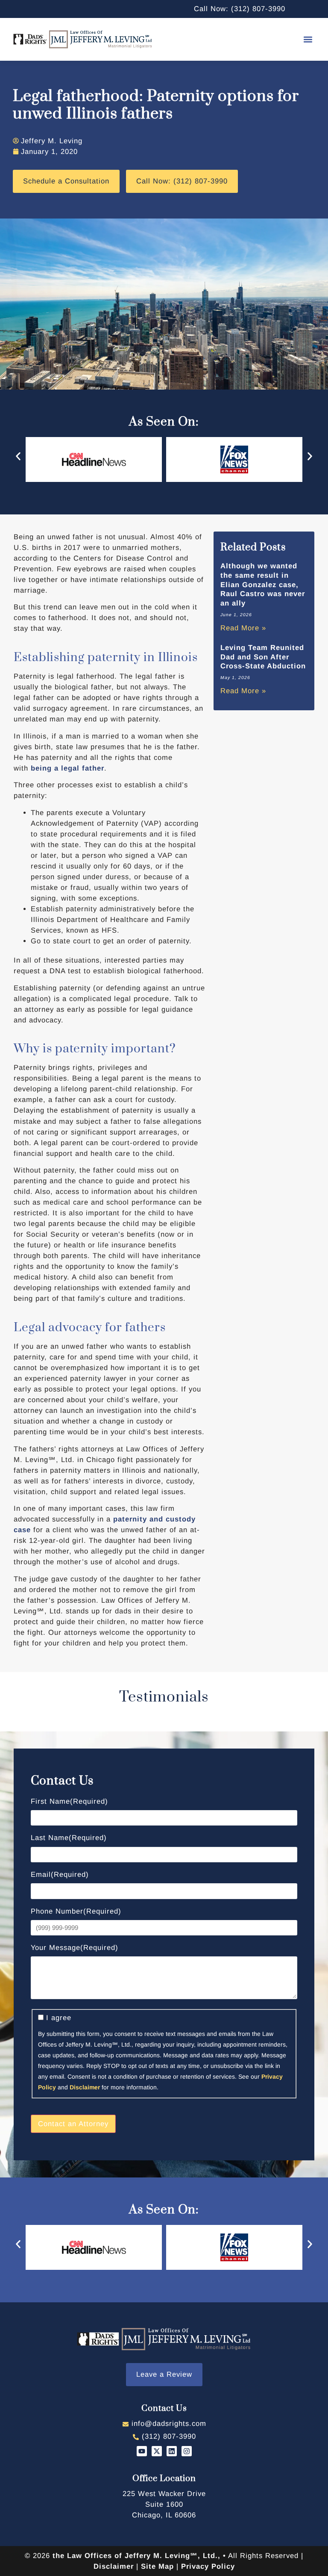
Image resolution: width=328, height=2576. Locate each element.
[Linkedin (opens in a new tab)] (172, 2451)
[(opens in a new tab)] (164, 2504)
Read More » (243, 628)
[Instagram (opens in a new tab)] (187, 2451)
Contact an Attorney (73, 2124)
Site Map (157, 2566)
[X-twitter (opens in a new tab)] (157, 2451)
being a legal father (67, 768)
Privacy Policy (208, 2566)
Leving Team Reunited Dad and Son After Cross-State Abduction (263, 657)
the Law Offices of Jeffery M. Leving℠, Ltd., (136, 2556)
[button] (308, 39)
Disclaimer (85, 2087)
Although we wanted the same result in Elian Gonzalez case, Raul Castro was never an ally (263, 585)
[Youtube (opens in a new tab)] (142, 2451)
